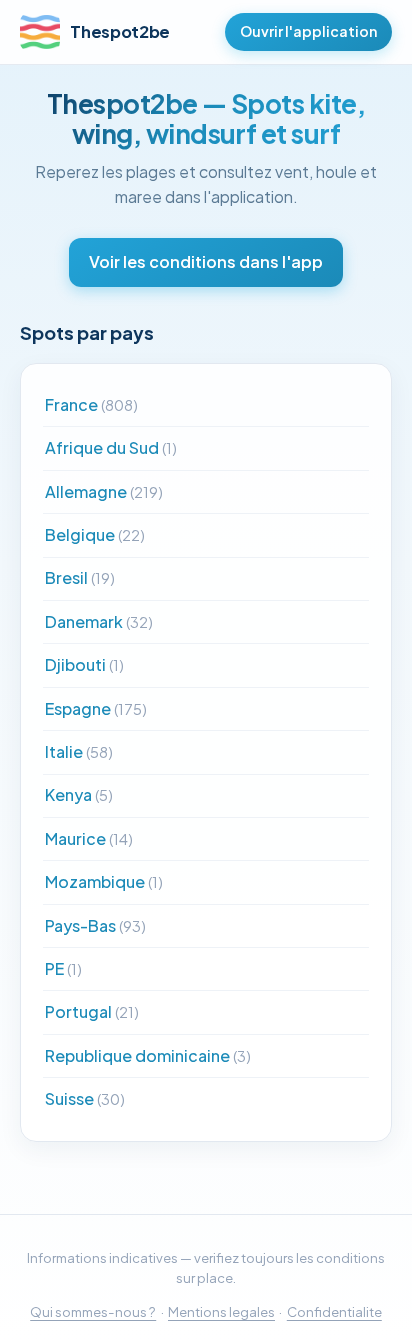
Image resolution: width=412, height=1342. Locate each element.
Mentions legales (221, 1311)
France (91, 404)
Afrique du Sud (111, 447)
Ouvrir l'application (308, 31)
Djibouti (84, 664)
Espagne (96, 708)
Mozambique (104, 881)
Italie (79, 751)
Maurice (89, 838)
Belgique (95, 534)
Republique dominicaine (148, 1055)
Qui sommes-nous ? (93, 1311)
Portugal (92, 1011)
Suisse (85, 1098)
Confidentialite (334, 1311)
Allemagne (104, 491)
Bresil (80, 577)
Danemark (99, 621)
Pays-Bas (95, 925)
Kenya (79, 794)
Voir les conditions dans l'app (206, 261)
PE (63, 968)
